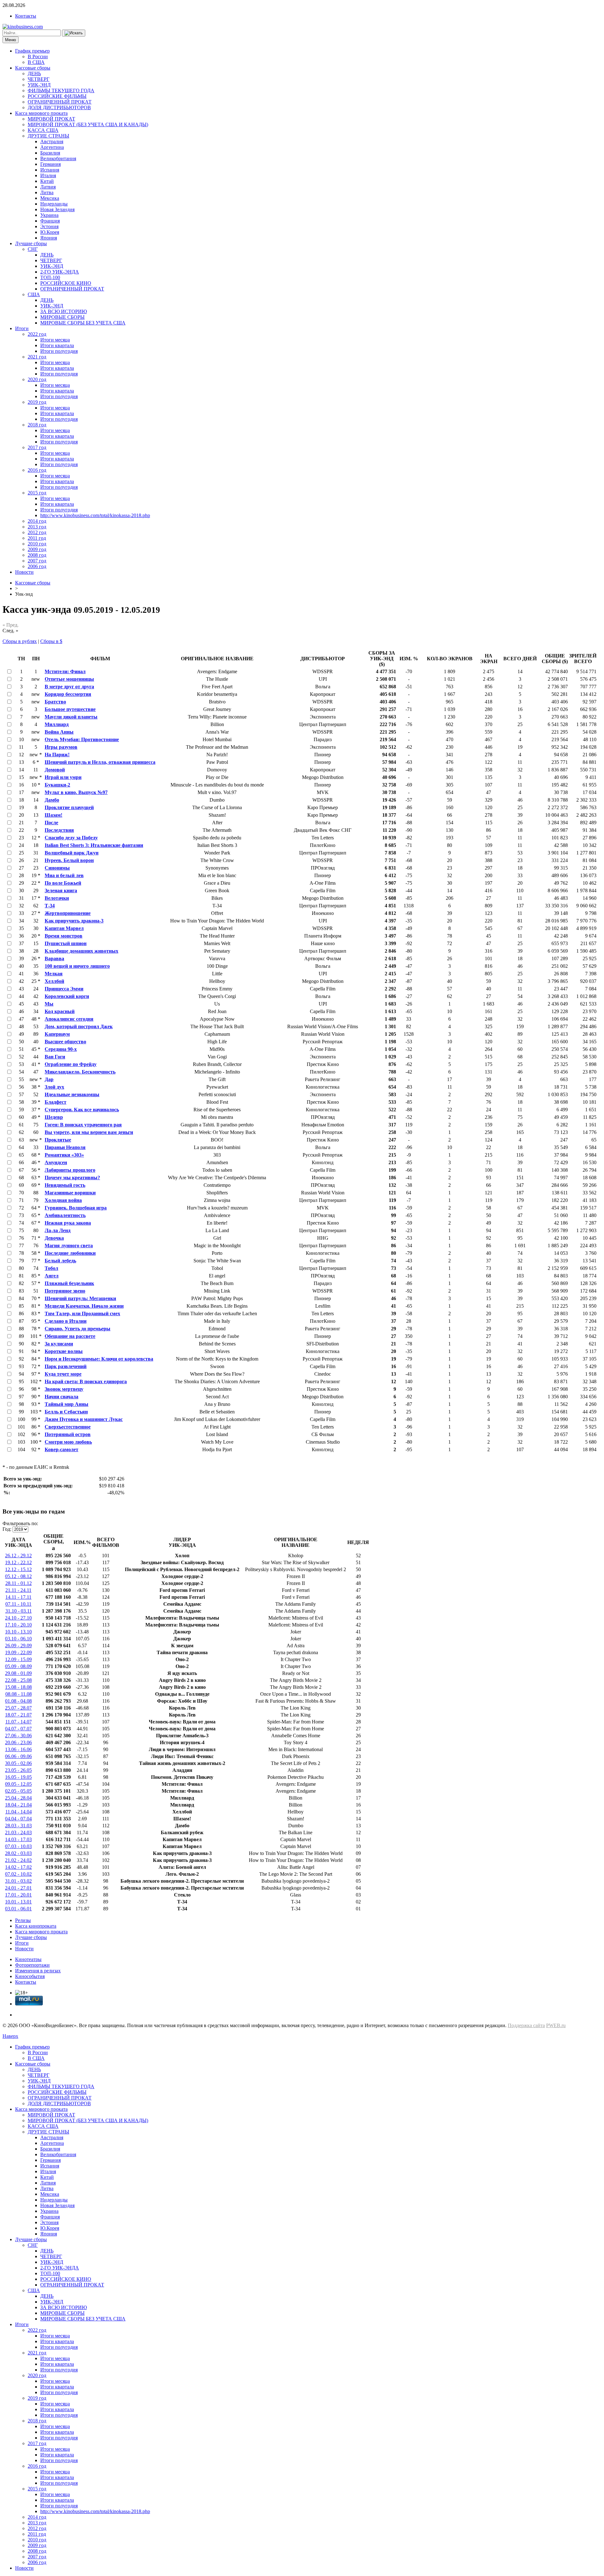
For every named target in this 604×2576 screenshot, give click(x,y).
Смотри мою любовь (68, 1442)
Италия (48, 175)
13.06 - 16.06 (18, 1749)
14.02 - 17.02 (18, 1867)
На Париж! (57, 755)
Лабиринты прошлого (70, 1170)
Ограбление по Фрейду (71, 1064)
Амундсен (56, 1162)
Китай (47, 181)
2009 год (37, 549)
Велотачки (57, 898)
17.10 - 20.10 (18, 1625)
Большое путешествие (70, 709)
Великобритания (58, 158)
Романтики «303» (64, 1155)
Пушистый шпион (66, 943)
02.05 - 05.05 (18, 1791)
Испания (50, 170)
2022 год (37, 334)
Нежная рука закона (68, 1223)
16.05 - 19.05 (18, 1777)
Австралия (52, 141)
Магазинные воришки (70, 1193)
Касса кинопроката (36, 1926)
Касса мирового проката (41, 113)
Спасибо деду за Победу (71, 838)
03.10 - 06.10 (18, 1639)
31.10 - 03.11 (19, 1611)
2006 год (37, 566)
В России (38, 56)
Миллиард (57, 724)
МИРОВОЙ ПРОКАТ (51, 119)
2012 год (37, 532)
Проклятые (58, 1140)
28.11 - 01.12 (19, 1583)
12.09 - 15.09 (18, 1659)
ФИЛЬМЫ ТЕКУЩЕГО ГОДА (61, 90)
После (51, 823)
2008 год (37, 555)
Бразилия (50, 153)
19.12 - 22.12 (18, 1562)
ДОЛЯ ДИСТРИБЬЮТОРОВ (59, 107)
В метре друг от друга (69, 687)
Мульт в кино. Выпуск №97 (76, 792)
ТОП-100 (50, 277)
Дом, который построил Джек (79, 1026)
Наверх (10, 2036)
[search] (74, 33)
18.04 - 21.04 (18, 1805)
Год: (7, 1529)
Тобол (51, 1268)
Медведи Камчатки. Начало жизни (84, 1306)
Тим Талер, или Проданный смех (82, 1313)
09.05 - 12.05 (18, 1784)
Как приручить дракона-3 (74, 921)
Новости (24, 572)
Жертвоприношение (68, 913)
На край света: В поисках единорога (86, 1381)
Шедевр (54, 1117)
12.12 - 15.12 (18, 1569)
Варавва (54, 958)
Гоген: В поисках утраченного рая (83, 1125)
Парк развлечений (66, 1366)
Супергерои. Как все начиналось (82, 1110)
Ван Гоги (55, 1057)
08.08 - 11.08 (19, 1694)
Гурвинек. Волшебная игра (76, 1208)
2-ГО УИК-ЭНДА (60, 272)
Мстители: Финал (65, 671)
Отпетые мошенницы (69, 679)
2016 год (37, 470)
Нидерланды (54, 204)
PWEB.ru (556, 2025)
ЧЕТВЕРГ (39, 79)
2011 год (37, 538)
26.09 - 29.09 (18, 1646)
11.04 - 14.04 (19, 1812)
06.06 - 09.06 (18, 1756)
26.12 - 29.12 (18, 1556)
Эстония (49, 226)
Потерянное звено (65, 1291)
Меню (11, 40)
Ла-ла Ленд (58, 1230)
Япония (49, 238)
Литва (47, 192)
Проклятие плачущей (69, 807)
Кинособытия (30, 1976)
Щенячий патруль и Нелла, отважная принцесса (100, 762)
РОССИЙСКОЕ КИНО (66, 283)
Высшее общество (65, 1042)
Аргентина (52, 147)
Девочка (54, 1238)
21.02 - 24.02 (18, 1860)
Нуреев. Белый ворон (69, 860)
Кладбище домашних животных (81, 951)
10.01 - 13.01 (18, 1902)
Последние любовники (70, 1253)
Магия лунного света (69, 1246)
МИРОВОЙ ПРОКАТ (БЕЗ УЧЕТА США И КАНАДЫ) (88, 124)
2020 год (37, 379)
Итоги (22, 328)
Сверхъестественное (68, 1427)
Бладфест (56, 1102)
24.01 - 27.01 (18, 1888)
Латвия (48, 187)
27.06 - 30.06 (18, 1736)
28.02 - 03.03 (18, 1853)
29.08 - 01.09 (18, 1673)
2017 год (37, 447)
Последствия (59, 830)
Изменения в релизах (38, 1971)
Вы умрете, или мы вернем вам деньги (89, 1132)
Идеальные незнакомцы (72, 1094)
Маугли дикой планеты (71, 717)
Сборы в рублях (20, 641)
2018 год (37, 425)
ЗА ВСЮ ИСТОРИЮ (64, 311)
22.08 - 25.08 (18, 1680)
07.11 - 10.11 (18, 1604)
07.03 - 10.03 (18, 1846)
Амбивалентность (65, 1215)
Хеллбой (54, 981)
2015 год (37, 493)
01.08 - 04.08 (18, 1701)
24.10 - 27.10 (18, 1618)
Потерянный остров (68, 1434)
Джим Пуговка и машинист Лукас (84, 1419)
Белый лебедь (60, 1261)
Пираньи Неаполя (65, 1147)
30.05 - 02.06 (18, 1763)
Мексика (50, 198)
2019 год (37, 402)
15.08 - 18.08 (18, 1687)
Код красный (60, 1011)
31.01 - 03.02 (18, 1881)
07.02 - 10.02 (18, 1874)
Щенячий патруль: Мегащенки (80, 1298)
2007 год (37, 561)
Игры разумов (61, 747)
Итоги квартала (57, 345)
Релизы (23, 1920)
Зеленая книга (61, 891)
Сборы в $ (51, 641)
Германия (50, 164)
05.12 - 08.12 (18, 1576)
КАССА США (43, 130)
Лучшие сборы (31, 243)
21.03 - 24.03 (18, 1832)
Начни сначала (62, 1397)
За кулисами (59, 1344)
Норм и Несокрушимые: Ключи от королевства (99, 1359)
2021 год (37, 357)
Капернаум (57, 1034)
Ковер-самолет (62, 1449)
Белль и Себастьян (66, 1412)
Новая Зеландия (57, 209)
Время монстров (64, 936)
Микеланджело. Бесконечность (80, 1072)
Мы (49, 1004)
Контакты (26, 16)
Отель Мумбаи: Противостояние (82, 739)
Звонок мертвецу (64, 1389)
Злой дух (54, 1087)
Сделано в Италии (66, 1321)
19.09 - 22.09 (18, 1652)
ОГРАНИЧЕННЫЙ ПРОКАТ (60, 102)
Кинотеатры (28, 1959)
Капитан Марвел (64, 928)
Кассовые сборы (33, 68)
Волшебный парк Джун (72, 853)
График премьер (32, 51)
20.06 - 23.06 (18, 1742)
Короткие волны (64, 1351)
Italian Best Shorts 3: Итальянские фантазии (94, 845)
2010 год (37, 544)
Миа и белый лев (64, 875)
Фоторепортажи (32, 1965)
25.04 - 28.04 (18, 1798)
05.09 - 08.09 (18, 1666)
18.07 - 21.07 (18, 1715)
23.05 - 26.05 (18, 1770)
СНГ (33, 249)
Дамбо (52, 800)
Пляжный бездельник (69, 1283)
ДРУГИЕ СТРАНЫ (48, 136)
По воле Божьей (63, 883)
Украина (49, 215)
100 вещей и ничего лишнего (77, 966)
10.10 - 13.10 (18, 1632)
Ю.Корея (50, 232)
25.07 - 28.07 (18, 1708)
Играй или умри (63, 777)
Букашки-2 (57, 785)
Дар (49, 1079)
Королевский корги (67, 996)
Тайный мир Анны (67, 1404)
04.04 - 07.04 (18, 1819)
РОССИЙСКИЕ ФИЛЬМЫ (57, 96)
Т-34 (50, 906)
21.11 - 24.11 (18, 1590)
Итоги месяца (55, 340)
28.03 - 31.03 (18, 1826)
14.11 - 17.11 (18, 1597)
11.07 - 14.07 (19, 1722)
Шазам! (53, 815)
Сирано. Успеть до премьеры (78, 1329)
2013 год (37, 527)
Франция (50, 221)
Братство (55, 702)
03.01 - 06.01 (18, 1909)
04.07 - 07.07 (18, 1729)
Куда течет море (63, 1374)
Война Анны (59, 732)
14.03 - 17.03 (18, 1839)
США (34, 294)
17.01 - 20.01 (18, 1895)
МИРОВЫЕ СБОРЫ (62, 317)
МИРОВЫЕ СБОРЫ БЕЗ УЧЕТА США (83, 323)
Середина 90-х (61, 1049)
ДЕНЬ (34, 73)
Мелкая (54, 974)
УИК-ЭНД (39, 85)
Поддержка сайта (526, 2025)
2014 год (37, 521)
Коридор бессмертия (68, 694)
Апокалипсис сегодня (69, 1019)
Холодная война (63, 1200)
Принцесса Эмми (64, 989)
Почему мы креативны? (72, 1178)
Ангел (52, 1276)
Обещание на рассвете (70, 1336)
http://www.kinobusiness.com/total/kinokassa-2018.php (95, 515)
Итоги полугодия (59, 351)
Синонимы (57, 868)
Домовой (55, 770)
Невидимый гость (65, 1185)
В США (36, 62)
